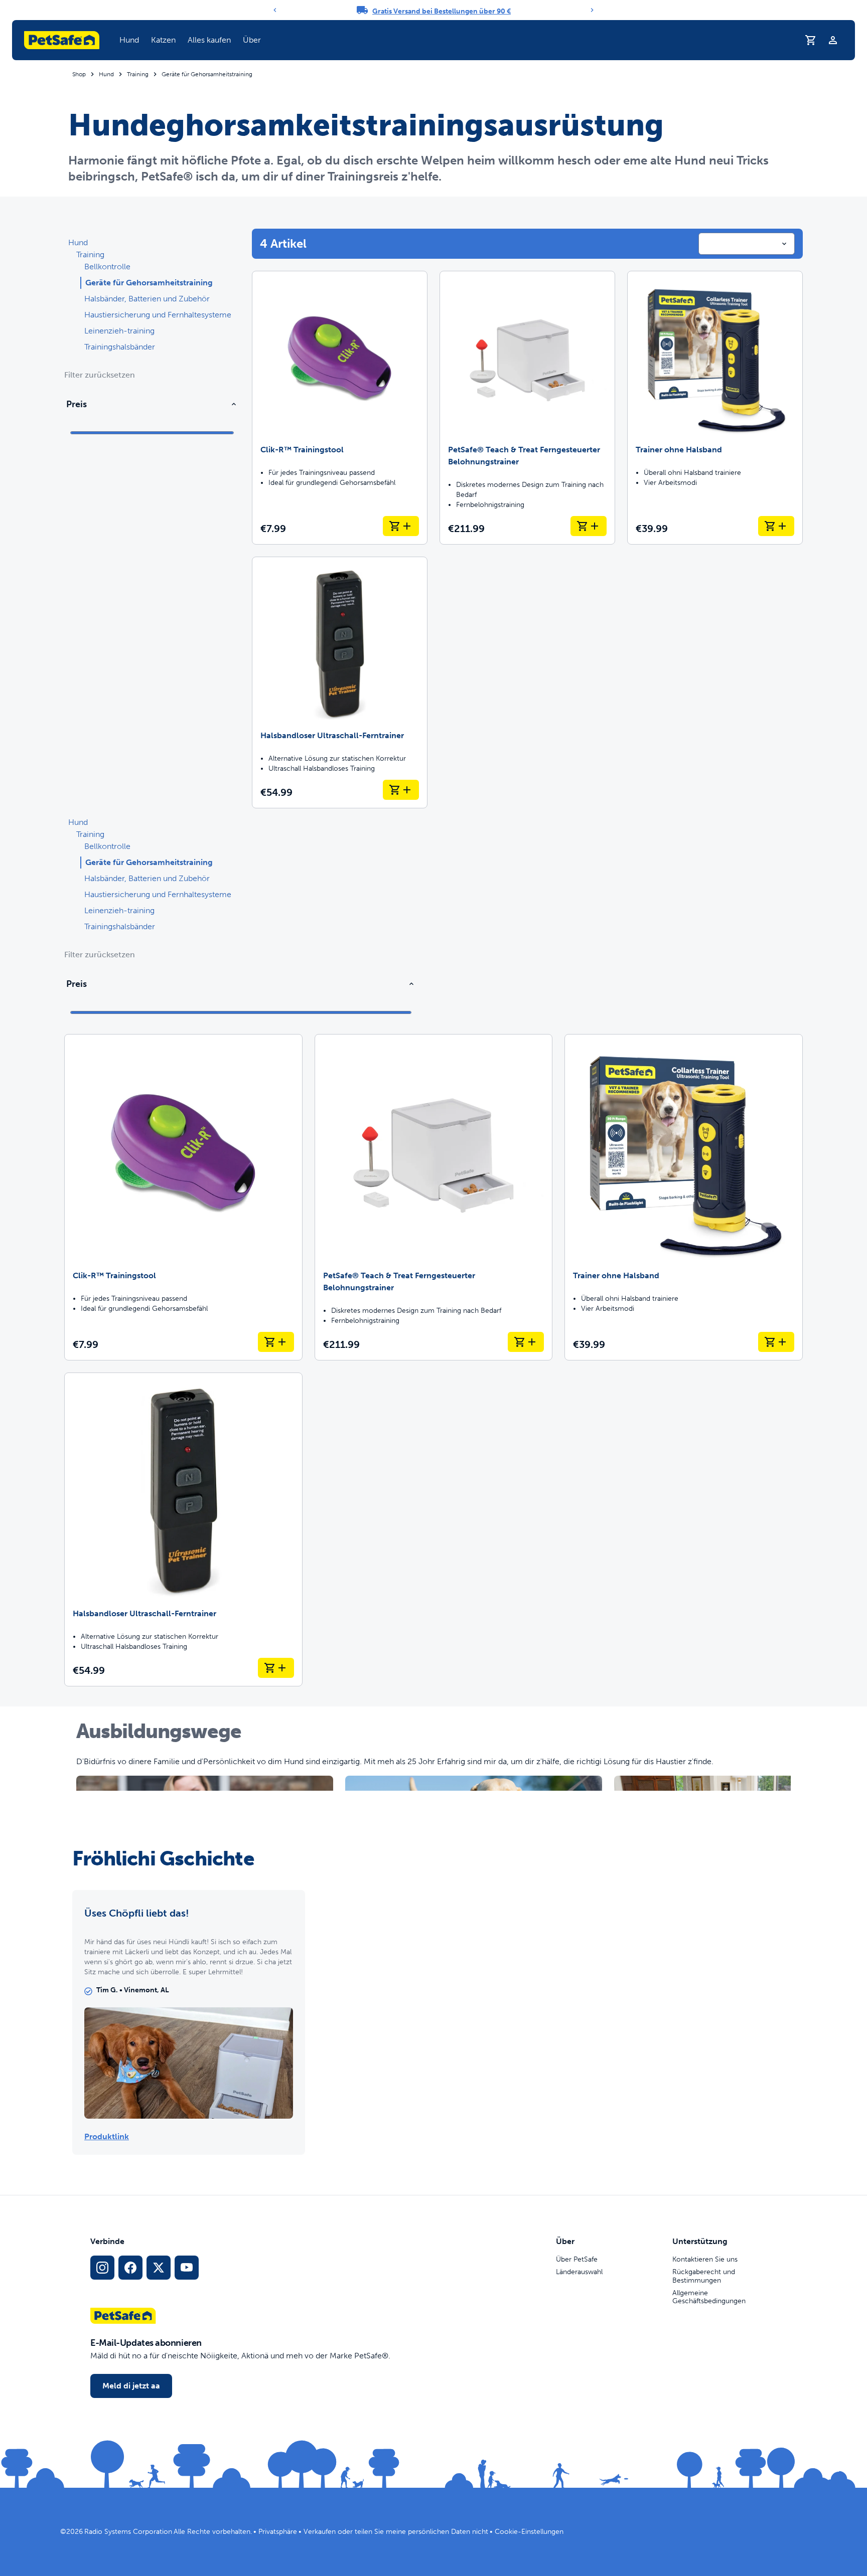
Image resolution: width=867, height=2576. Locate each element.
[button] (129, 40)
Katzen (163, 40)
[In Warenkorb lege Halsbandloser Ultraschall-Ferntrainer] (401, 790)
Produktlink (107, 2136)
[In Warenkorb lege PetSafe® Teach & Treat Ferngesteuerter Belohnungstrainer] (589, 526)
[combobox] (747, 244)
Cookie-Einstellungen (529, 2532)
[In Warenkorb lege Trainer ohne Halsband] (776, 526)
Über (252, 40)
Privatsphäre (278, 2532)
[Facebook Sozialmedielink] (130, 2268)
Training (138, 74)
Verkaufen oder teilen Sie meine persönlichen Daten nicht (396, 2532)
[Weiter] (592, 10)
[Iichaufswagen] (811, 40)
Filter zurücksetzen (100, 375)
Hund (129, 40)
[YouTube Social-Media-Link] (187, 2268)
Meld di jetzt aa (131, 2386)
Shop (79, 74)
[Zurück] (275, 10)
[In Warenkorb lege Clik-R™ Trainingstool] (401, 526)
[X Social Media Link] (159, 2268)
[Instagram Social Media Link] (102, 2268)
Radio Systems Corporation (128, 2532)
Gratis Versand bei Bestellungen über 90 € (442, 11)
